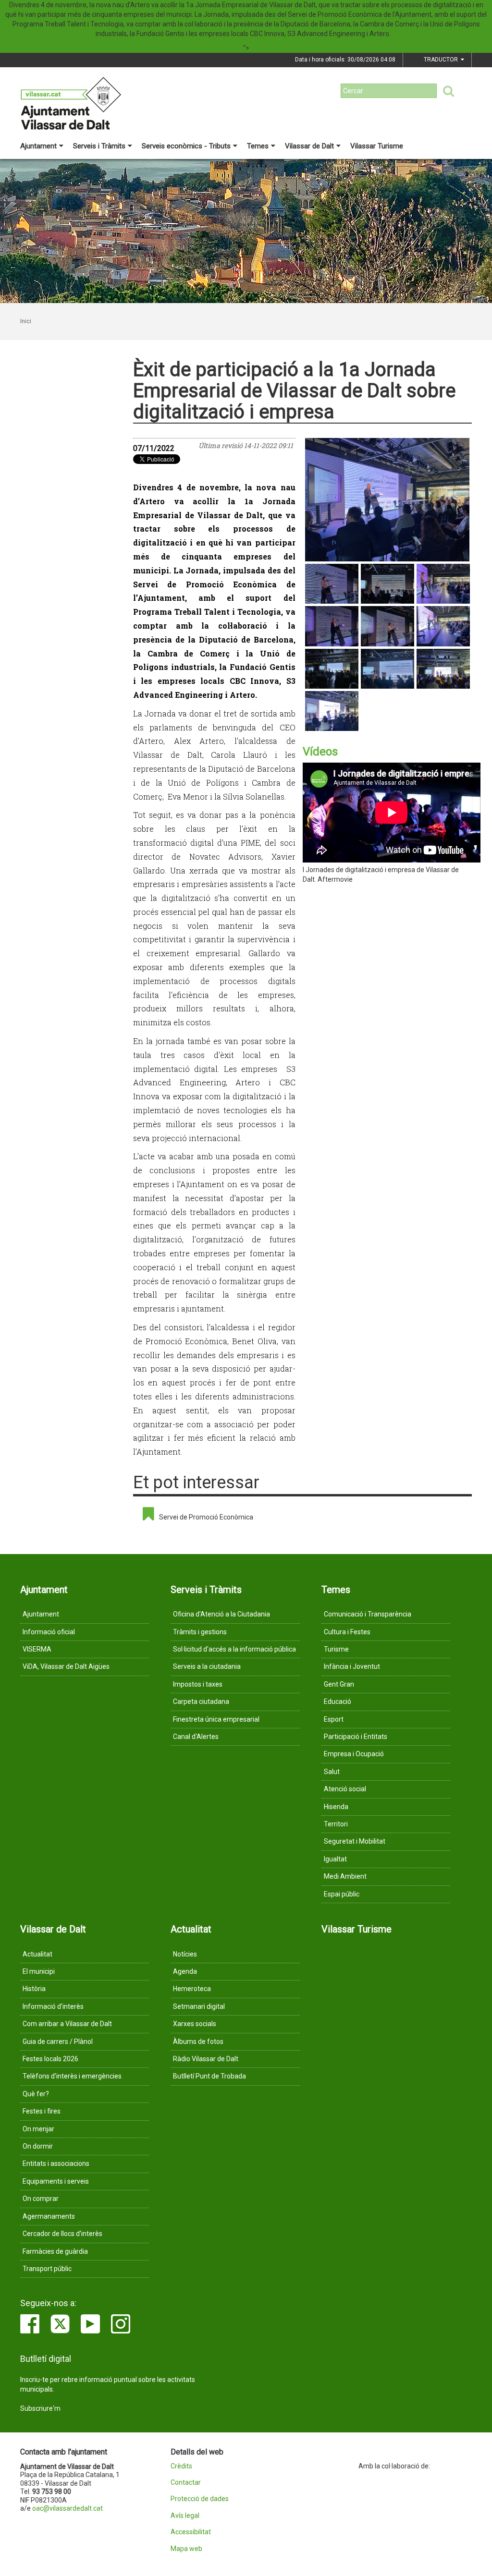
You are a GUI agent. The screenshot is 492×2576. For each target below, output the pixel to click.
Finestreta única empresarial (216, 1719)
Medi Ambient (345, 1876)
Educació (338, 1701)
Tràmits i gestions (200, 1632)
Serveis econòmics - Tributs (186, 146)
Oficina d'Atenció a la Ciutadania (221, 1614)
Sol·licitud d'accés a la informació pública (234, 1649)
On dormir (38, 2146)
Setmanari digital (199, 2006)
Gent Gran (339, 1684)
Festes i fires (42, 2111)
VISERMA (37, 1649)
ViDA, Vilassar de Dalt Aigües (66, 1666)
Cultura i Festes (347, 1632)
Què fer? (36, 2094)
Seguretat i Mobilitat (355, 1841)
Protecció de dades (200, 2499)
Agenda (185, 1971)
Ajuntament (38, 146)
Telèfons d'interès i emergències (72, 2076)
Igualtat (335, 1859)
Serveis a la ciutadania (207, 1666)
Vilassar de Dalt (309, 146)
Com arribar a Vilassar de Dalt (67, 2024)
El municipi (39, 1971)
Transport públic (47, 2269)
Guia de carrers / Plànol (58, 2041)
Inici (26, 321)
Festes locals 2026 (50, 2059)
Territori (336, 1824)
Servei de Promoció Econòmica (206, 1517)
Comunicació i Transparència (368, 1614)
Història (34, 1989)
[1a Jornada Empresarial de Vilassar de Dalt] (387, 500)
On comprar (41, 2199)
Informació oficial (49, 1632)
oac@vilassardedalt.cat (68, 2508)
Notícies (185, 1954)
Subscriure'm (40, 2408)
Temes (258, 146)
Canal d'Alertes (196, 1737)
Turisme (336, 1649)
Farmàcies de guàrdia (55, 2251)
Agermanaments (49, 2216)
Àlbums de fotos (198, 2041)
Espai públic (342, 1894)
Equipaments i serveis (56, 2181)
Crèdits (181, 2466)
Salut (332, 1772)
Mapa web (186, 2549)
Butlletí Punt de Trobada (209, 2076)
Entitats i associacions (56, 2163)
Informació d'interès (53, 2006)
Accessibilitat (191, 2532)
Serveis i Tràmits (99, 146)
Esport (334, 1719)
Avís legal (185, 2516)
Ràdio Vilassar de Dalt (206, 2059)
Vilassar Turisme (377, 146)
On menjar (38, 2129)
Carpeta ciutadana (201, 1701)
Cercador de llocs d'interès (62, 2234)
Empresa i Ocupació (354, 1754)
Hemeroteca (192, 1989)
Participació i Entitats (356, 1737)
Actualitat (37, 1954)
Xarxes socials (195, 2024)
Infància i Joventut (352, 1666)
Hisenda (336, 1807)
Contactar (186, 2483)
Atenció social (345, 1789)
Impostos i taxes (198, 1684)
